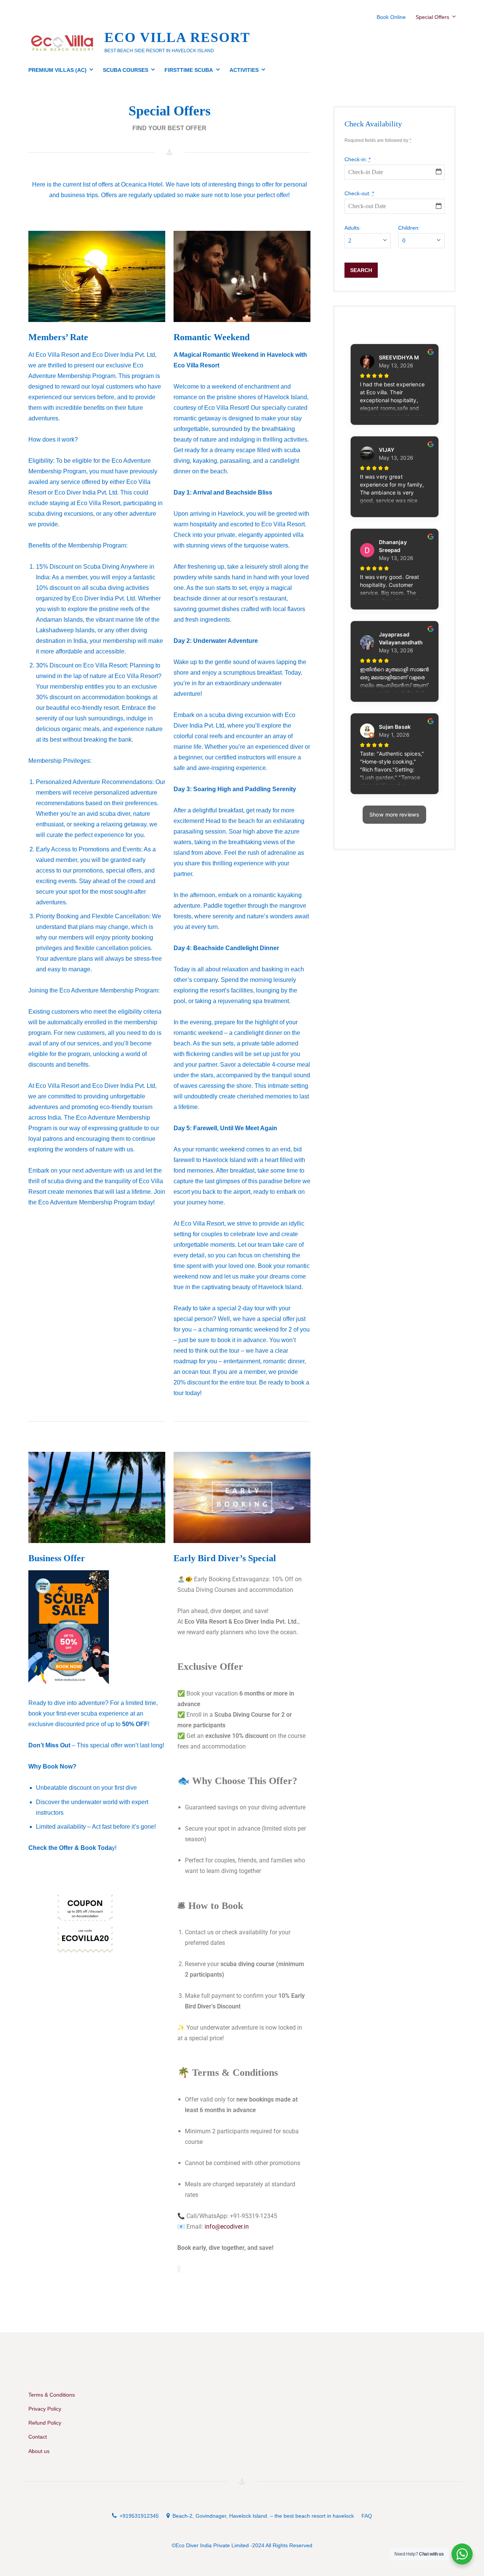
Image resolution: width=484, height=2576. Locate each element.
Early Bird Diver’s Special (225, 1558)
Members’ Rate (58, 337)
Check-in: (358, 159)
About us (39, 2451)
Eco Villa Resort (177, 37)
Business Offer (57, 1558)
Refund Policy (45, 2423)
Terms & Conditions (52, 2395)
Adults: (353, 228)
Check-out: (359, 193)
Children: (409, 228)
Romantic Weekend (212, 337)
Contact (38, 2437)
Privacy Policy (45, 2409)
